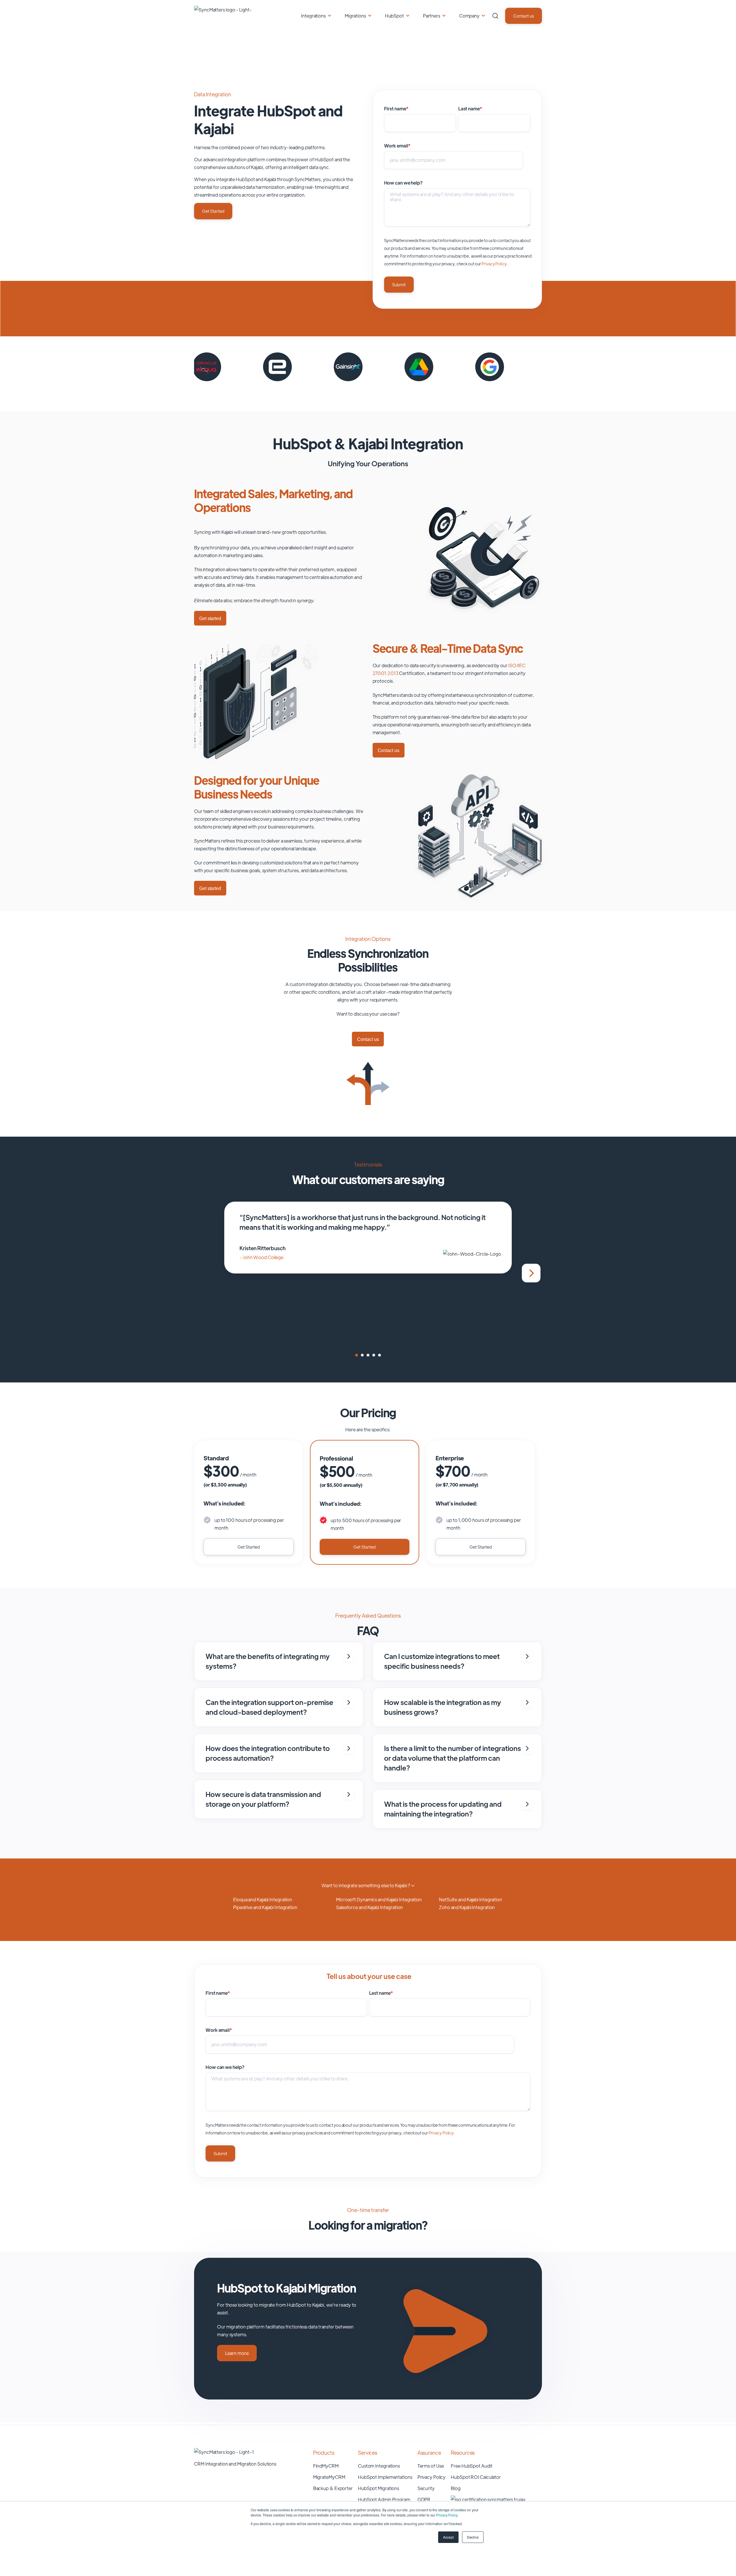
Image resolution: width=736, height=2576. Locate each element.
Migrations (355, 16)
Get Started (213, 211)
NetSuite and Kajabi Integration (470, 1899)
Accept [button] (448, 2537)
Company (469, 16)
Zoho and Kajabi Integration (467, 1907)
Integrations (313, 16)
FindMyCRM (326, 2466)
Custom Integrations (379, 2466)
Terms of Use (431, 2466)
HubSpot (394, 16)
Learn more (237, 2353)
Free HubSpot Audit (471, 2466)
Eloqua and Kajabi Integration (263, 1899)
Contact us (524, 16)
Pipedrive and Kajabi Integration (265, 1907)
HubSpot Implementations (385, 2477)
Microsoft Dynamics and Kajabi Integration (379, 1899)
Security (426, 2488)
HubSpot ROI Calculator (476, 2477)
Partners (432, 16)
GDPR (424, 2499)
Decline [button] (473, 2537)
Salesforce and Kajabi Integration (369, 1907)
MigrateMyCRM (329, 2477)
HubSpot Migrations (378, 2488)
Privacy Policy (447, 2515)
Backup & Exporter (333, 2488)
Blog (456, 2488)
